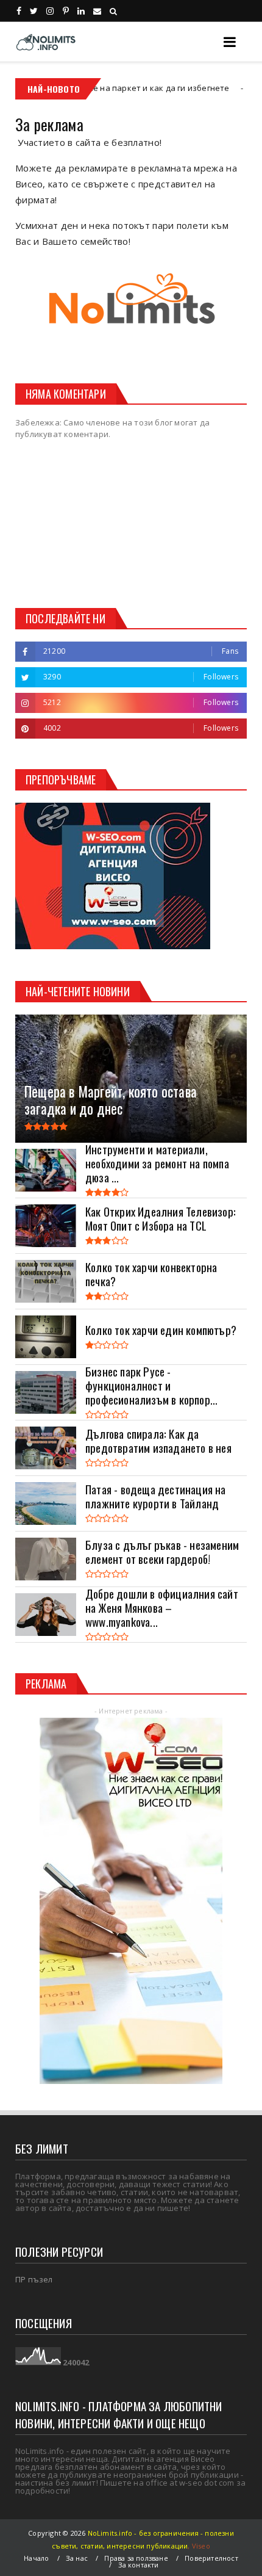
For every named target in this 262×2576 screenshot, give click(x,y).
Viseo (201, 2546)
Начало (36, 2558)
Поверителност (211, 2558)
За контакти (139, 2565)
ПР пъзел (34, 2279)
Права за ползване (136, 2558)
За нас (77, 2558)
